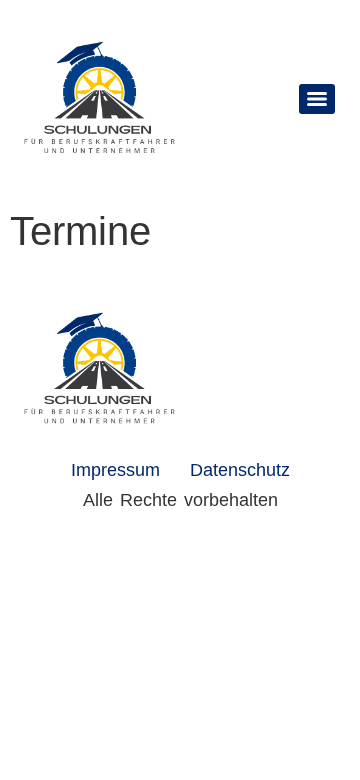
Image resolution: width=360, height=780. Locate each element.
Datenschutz (240, 470)
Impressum (115, 470)
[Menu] (317, 99)
